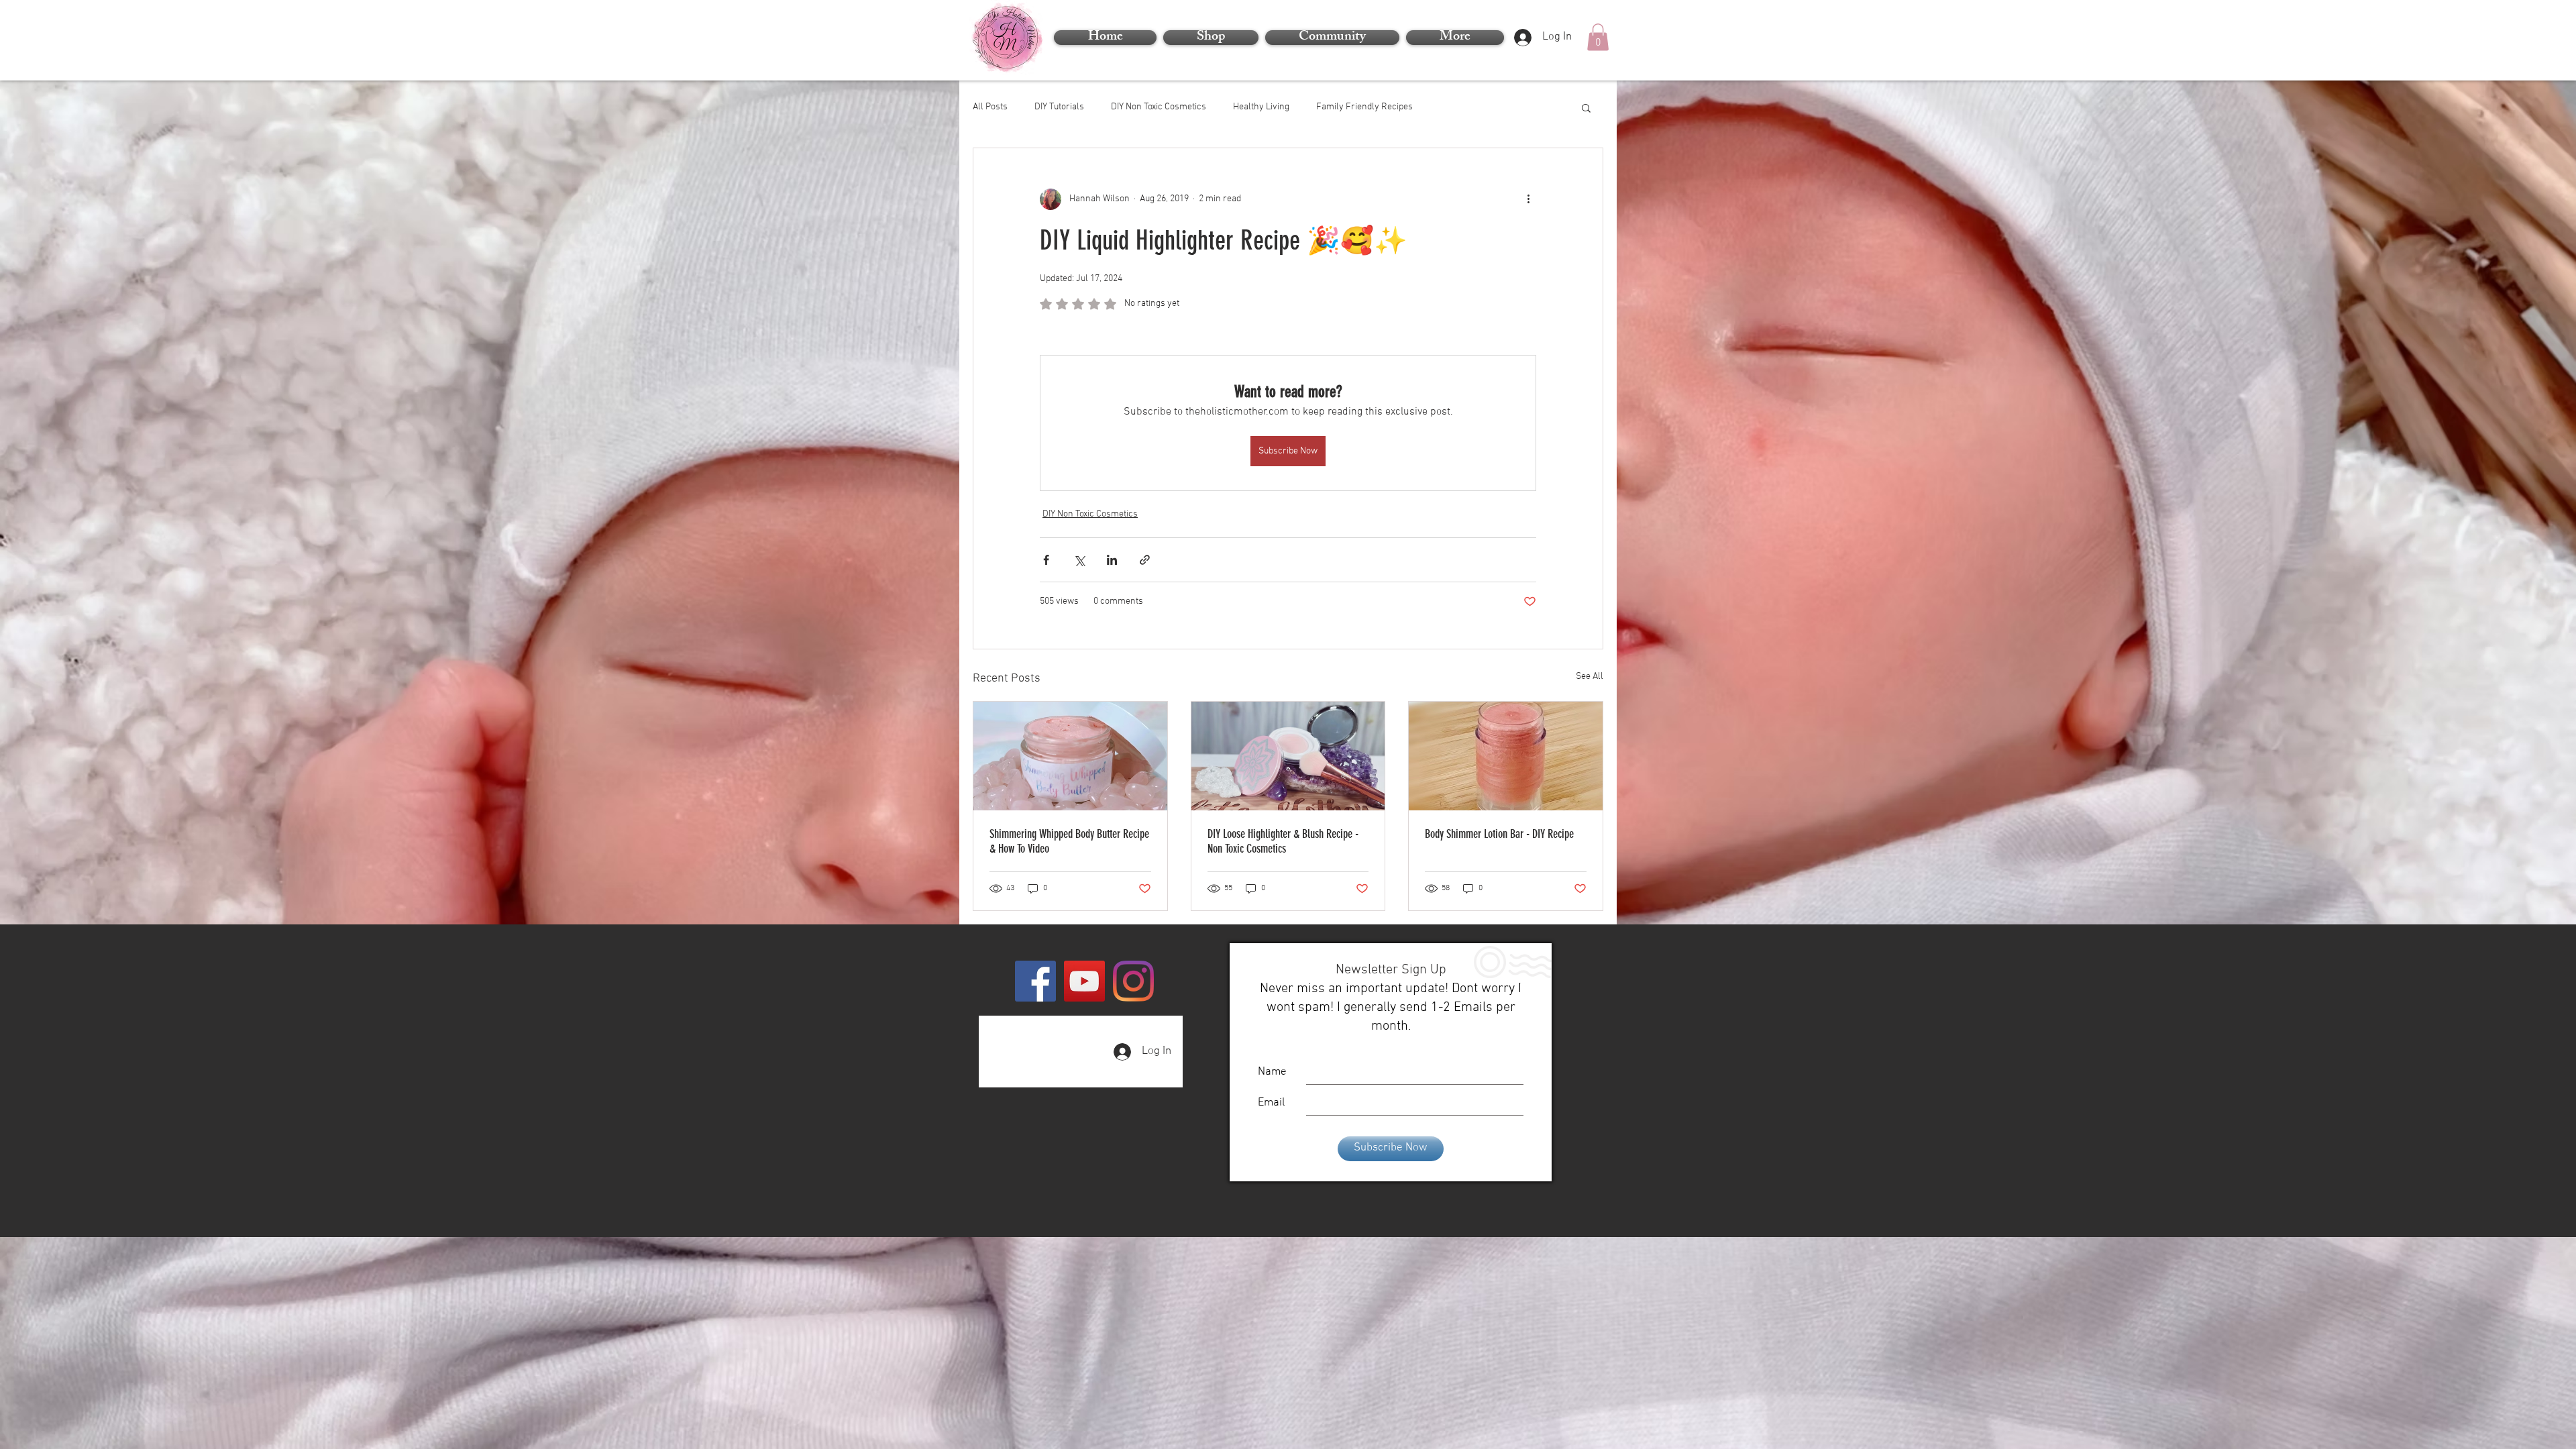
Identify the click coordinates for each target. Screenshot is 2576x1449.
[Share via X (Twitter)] (1079, 560)
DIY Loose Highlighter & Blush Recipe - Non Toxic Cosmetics (1283, 841)
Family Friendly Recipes (1364, 107)
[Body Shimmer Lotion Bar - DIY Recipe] (1506, 756)
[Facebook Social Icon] (1035, 981)
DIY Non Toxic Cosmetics (1159, 107)
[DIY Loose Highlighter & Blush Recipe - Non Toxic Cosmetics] (1288, 756)
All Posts (990, 107)
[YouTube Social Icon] (1084, 981)
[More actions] (1528, 199)
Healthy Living (1261, 107)
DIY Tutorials (1059, 107)
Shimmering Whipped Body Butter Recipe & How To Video (1069, 841)
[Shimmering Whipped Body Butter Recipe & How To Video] (1070, 756)
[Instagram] (1133, 981)
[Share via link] (1145, 560)
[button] (1453, 38)
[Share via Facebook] (1046, 560)
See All (1590, 677)
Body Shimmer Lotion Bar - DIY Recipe (1499, 834)
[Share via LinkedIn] (1112, 560)
